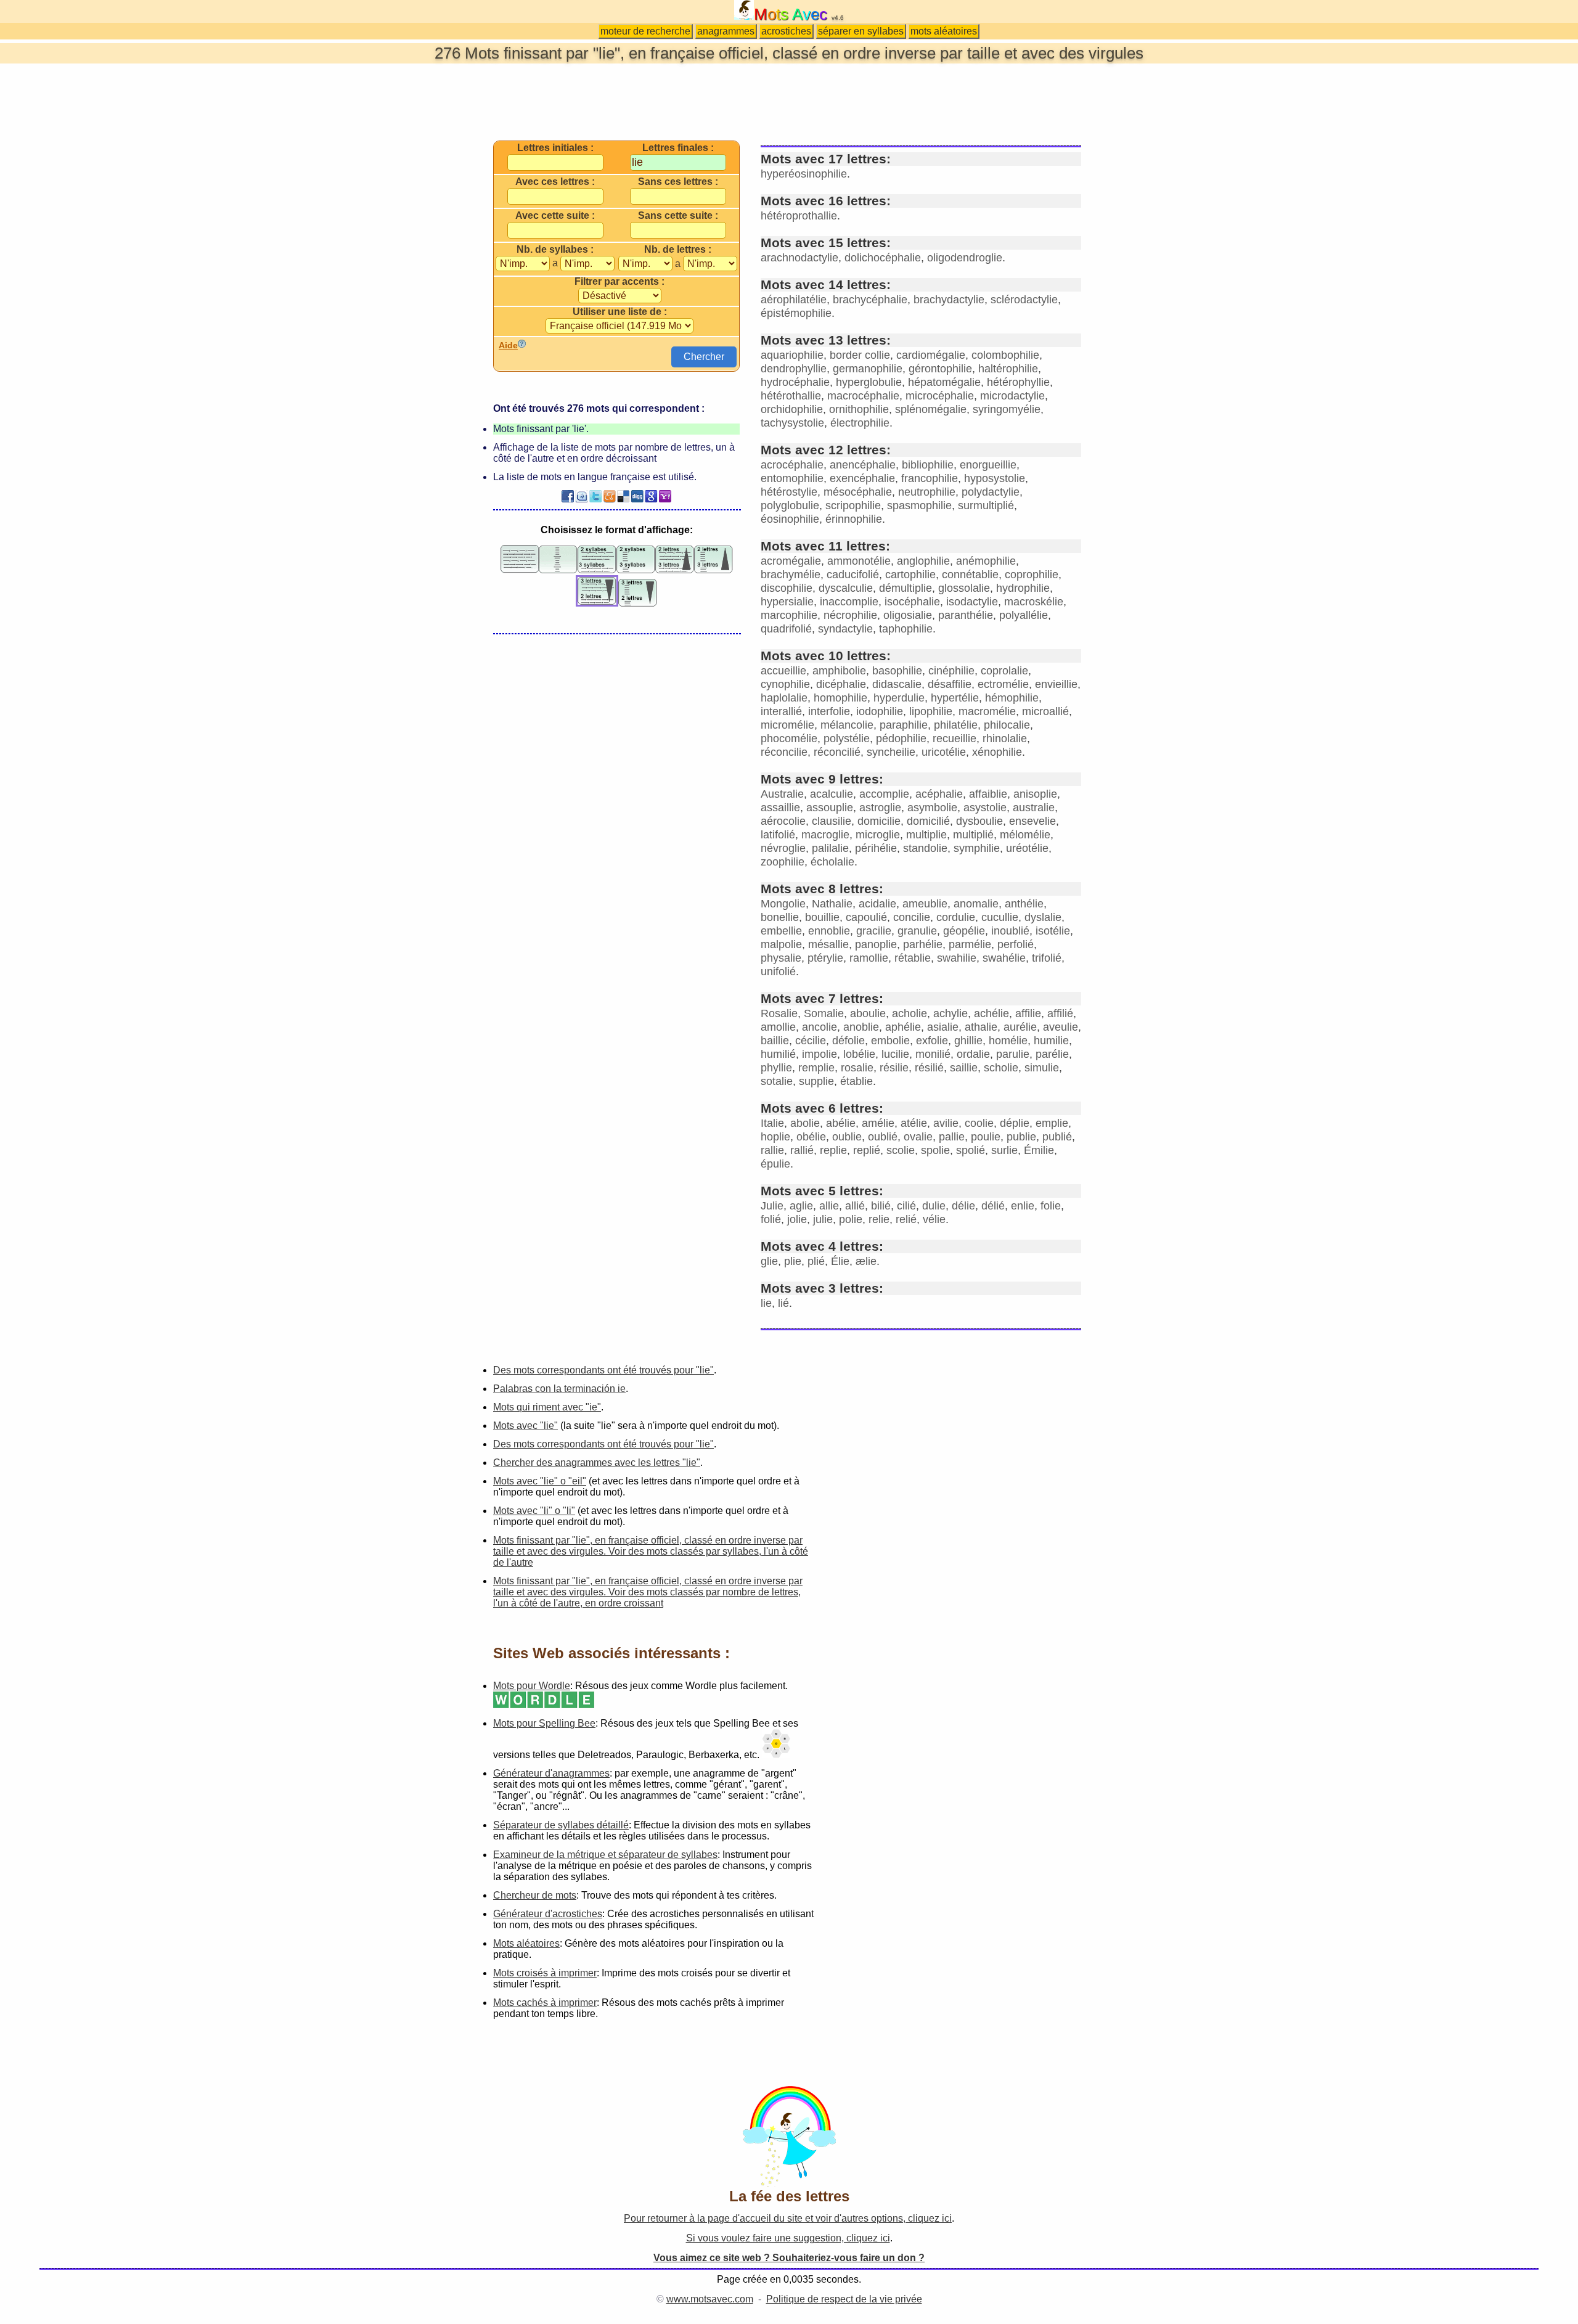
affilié (1060, 1013)
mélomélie (1025, 835)
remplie (816, 1068)
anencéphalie (863, 465)
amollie (778, 1027)
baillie (775, 1041)
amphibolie (839, 671)
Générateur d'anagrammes (551, 1773)
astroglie (880, 808)
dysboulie (979, 821)
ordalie (973, 1054)
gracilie (874, 931)
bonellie (780, 917)
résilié (929, 1068)
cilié (906, 1206)
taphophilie (906, 629)
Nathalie (832, 904)
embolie (890, 1041)
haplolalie (784, 698)
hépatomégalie (944, 382)
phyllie (776, 1068)
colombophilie (1005, 355)
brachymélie (791, 575)
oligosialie (908, 615)
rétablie (913, 958)
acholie (910, 1013)
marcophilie (789, 615)
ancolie (820, 1027)
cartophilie (910, 575)
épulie (775, 1164)
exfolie (932, 1041)
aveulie (1061, 1027)
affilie (1028, 1013)
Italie (772, 1123)
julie (823, 1219)
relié (906, 1219)
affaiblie (988, 794)
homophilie (840, 698)
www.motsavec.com (710, 2299)
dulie (934, 1206)
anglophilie (923, 561)
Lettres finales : (678, 148)
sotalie (777, 1081)
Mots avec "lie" (525, 1426)
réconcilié (837, 752)
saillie (964, 1068)
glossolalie (964, 588)
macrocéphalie (863, 396)
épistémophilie (796, 313)
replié (867, 1150)
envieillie (1056, 684)
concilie (912, 917)
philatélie (956, 725)
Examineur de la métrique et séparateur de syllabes (605, 1855)
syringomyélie (1007, 409)
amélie (878, 1123)
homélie (1008, 1041)
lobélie (859, 1054)
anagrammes (726, 31)
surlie (1004, 1150)
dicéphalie (841, 684)
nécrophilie (850, 615)
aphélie (903, 1027)
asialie (943, 1027)
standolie (925, 848)
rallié (802, 1150)
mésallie (828, 944)
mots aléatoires (944, 31)
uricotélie (944, 752)
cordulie (956, 917)
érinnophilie (854, 519)
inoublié (1010, 931)
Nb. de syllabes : (555, 250)
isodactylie (972, 602)
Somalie (824, 1013)
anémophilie (986, 561)
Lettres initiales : (555, 148)
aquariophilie (792, 355)
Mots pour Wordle (532, 1686)
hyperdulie (899, 698)
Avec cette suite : (555, 216)
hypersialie (787, 602)
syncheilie (891, 752)
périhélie (876, 848)
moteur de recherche (645, 31)
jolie (797, 1219)
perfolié (1016, 944)
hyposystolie (995, 478)
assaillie (780, 808)
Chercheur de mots (535, 1895)
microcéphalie (940, 396)
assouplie (830, 808)
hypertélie (955, 698)
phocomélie (789, 739)
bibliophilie (928, 465)
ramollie (869, 958)
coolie (979, 1123)
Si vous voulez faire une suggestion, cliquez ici (788, 2238)
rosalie (857, 1068)
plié (816, 1261)
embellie (781, 931)
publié (1057, 1137)
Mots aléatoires (526, 1943)
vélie (934, 1219)
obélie (811, 1137)
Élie (840, 1261)
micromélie (787, 725)
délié (993, 1206)
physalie (781, 958)
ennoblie (829, 931)
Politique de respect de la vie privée (844, 2299)
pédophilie (901, 739)
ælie (866, 1261)
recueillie (955, 739)
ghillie (968, 1041)
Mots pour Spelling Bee (544, 1723)
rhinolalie (1005, 739)
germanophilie (868, 369)
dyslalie (1043, 917)
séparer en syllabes (861, 31)
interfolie (829, 711)
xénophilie (997, 752)
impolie (820, 1054)
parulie (1013, 1054)
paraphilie (904, 725)
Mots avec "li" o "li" (534, 1511)
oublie (847, 1137)
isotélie (1053, 931)
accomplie (884, 794)
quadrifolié (786, 629)
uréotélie (1027, 848)
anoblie (861, 1027)
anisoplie (1035, 794)
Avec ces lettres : (555, 182)
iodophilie (880, 711)
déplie (1015, 1123)
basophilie (897, 671)
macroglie (825, 835)
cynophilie (785, 684)
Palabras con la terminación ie (559, 1389)
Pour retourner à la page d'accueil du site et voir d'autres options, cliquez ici (788, 2218)
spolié (971, 1150)
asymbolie (932, 808)
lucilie (895, 1054)
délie (963, 1206)
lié (783, 1303)
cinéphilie (951, 671)
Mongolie (783, 904)
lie (766, 1303)
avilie (946, 1123)
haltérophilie (1008, 369)
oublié (883, 1137)
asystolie (985, 808)
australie (1034, 808)
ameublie (925, 904)
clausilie (832, 821)
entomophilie (792, 478)
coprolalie (1004, 671)
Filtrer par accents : (619, 282)
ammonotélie (859, 561)
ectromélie (1003, 684)
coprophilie (1032, 575)
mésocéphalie (858, 492)
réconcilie (784, 752)
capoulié (866, 917)
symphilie (977, 848)
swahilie (957, 958)
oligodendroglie (965, 258)
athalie (981, 1027)
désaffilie (950, 684)
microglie (878, 835)
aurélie (1020, 1027)
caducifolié (853, 575)
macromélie (987, 711)
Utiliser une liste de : (620, 312)
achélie (991, 1013)
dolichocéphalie (883, 258)
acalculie (832, 794)
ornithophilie (859, 409)
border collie (860, 355)
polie (851, 1219)
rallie (772, 1150)
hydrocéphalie (795, 382)
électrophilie (860, 423)
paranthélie (966, 615)
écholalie (832, 862)
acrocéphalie (792, 465)
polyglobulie (790, 505)
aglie (801, 1206)
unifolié (778, 972)
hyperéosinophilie (804, 174)
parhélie (923, 944)
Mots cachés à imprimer (545, 2003)
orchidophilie (792, 409)
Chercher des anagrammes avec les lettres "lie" (597, 1463)
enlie (1023, 1206)
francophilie (930, 478)
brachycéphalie (870, 300)
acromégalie (791, 561)
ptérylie (825, 958)
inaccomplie (849, 602)
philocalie (1007, 725)
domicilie (879, 821)
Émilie (1039, 1150)
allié (855, 1206)
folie (1051, 1206)
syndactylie (845, 629)
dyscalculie (846, 588)
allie (829, 1206)
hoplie (775, 1137)
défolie (848, 1041)
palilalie (830, 848)
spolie (935, 1150)
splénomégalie (931, 409)
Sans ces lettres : (678, 182)
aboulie (868, 1013)
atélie (914, 1123)
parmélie (970, 944)
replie (833, 1150)
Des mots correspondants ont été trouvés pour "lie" (603, 1370)
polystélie (847, 739)
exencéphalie (862, 478)
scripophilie (853, 505)
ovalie (918, 1137)
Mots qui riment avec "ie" (547, 1407)
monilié (933, 1054)
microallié (1045, 711)
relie (879, 1219)
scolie (901, 1150)
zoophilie (783, 862)
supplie (816, 1081)
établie (856, 1081)
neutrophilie (927, 492)
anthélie (1024, 904)
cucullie (1000, 917)
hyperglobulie (869, 382)
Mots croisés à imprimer (545, 1973)
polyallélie (1024, 615)
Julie (772, 1206)
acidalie (877, 904)
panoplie (876, 944)
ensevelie (1032, 821)
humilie (1051, 1041)
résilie (894, 1068)
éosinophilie (790, 519)
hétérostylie (789, 492)
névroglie (783, 848)
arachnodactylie (799, 258)
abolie (805, 1123)
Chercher (704, 357)
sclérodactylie (1024, 300)
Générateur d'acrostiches (548, 1914)
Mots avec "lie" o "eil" (540, 1481)
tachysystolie (792, 423)
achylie (950, 1013)
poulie (986, 1137)
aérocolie (783, 821)
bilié (881, 1206)
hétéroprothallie (799, 216)
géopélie (964, 931)
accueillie (783, 671)
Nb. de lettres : (678, 250)
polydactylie (991, 492)
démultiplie (906, 588)
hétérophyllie (1018, 382)
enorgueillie (988, 465)
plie (793, 1261)
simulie (1042, 1068)
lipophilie (931, 711)
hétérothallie (791, 396)
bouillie (822, 917)
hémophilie (1012, 698)
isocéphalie (912, 602)
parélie (1052, 1054)
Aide (508, 345)
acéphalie (939, 794)
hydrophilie (1023, 588)
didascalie (897, 684)
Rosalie (779, 1013)
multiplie (926, 835)
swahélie (1004, 958)
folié (771, 1219)
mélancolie (847, 725)
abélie (841, 1123)
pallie (952, 1137)
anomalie (976, 904)
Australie (782, 794)
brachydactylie (949, 300)
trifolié (1047, 958)
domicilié (928, 821)
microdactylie (1012, 396)
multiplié (973, 835)
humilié (778, 1054)
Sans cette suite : (678, 216)
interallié (781, 711)
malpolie (781, 944)
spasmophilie (919, 505)
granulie (917, 931)
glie (769, 1261)
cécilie (811, 1041)
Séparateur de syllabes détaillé (561, 1825)
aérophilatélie (794, 300)
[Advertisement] (789, 101)
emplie (1052, 1123)
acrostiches (786, 31)
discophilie (787, 588)
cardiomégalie (931, 355)
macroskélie (1034, 602)
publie (1021, 1137)
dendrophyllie (794, 369)
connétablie (970, 575)
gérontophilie (940, 369)
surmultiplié (986, 505)
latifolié (778, 835)
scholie (1001, 1068)
